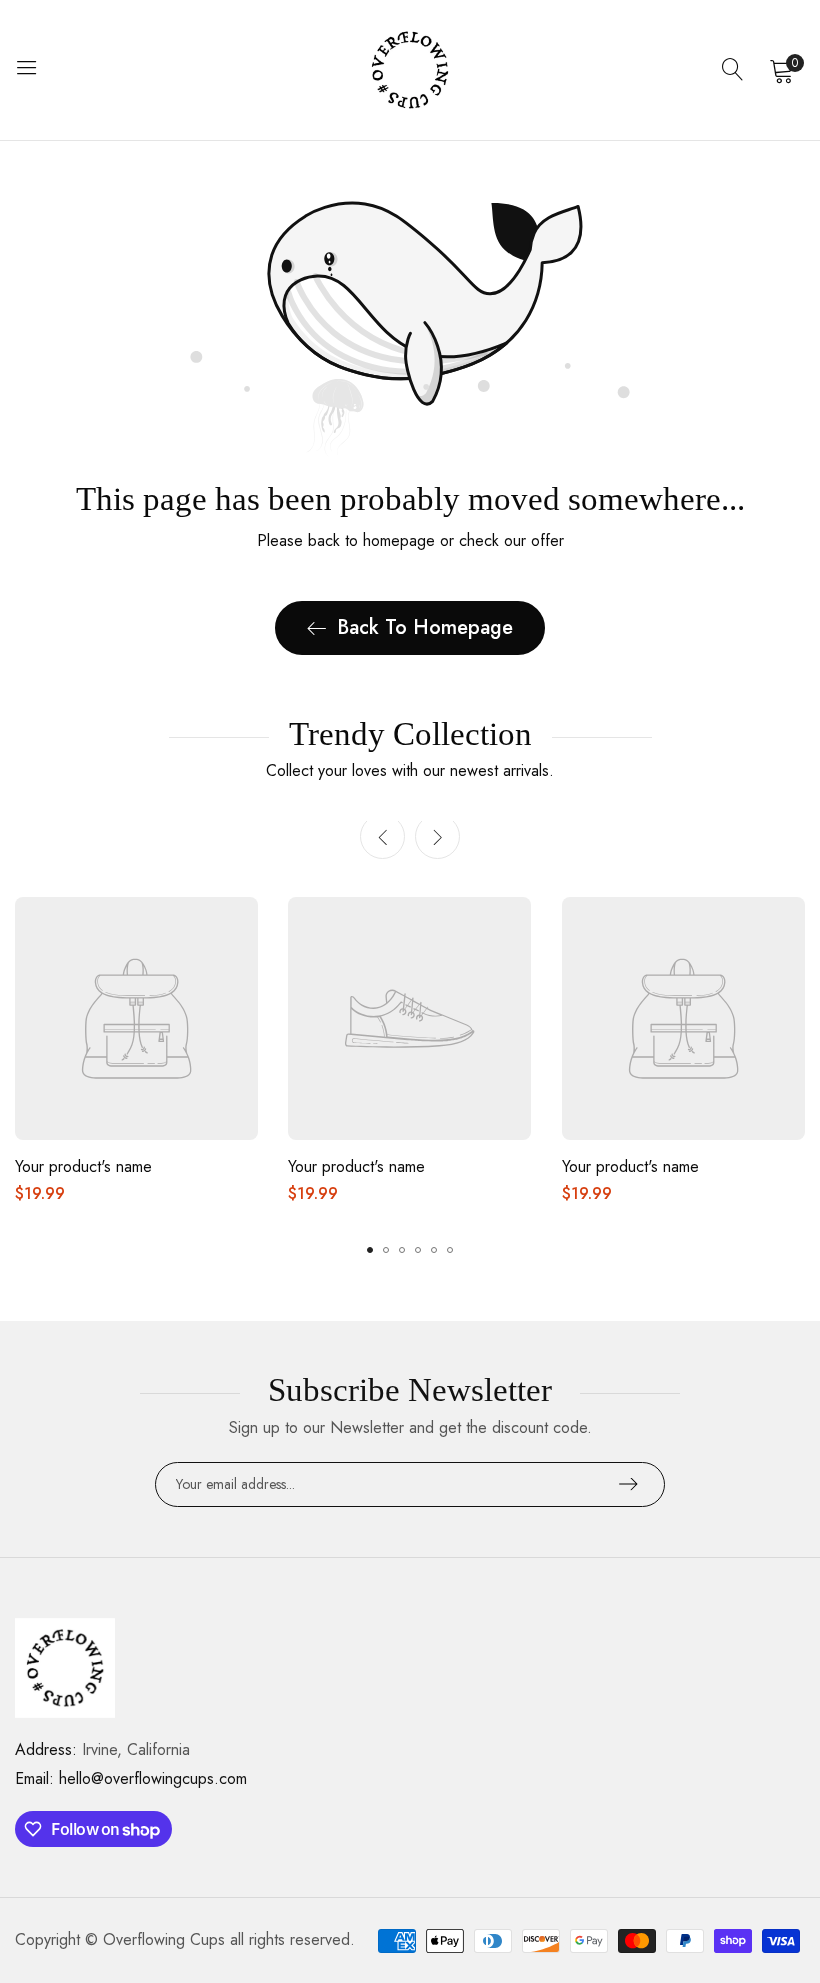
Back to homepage (425, 627)
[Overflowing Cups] (410, 70)
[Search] (733, 70)
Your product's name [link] (83, 1166)
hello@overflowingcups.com (131, 1778)
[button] (437, 836)
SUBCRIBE (628, 1484)
